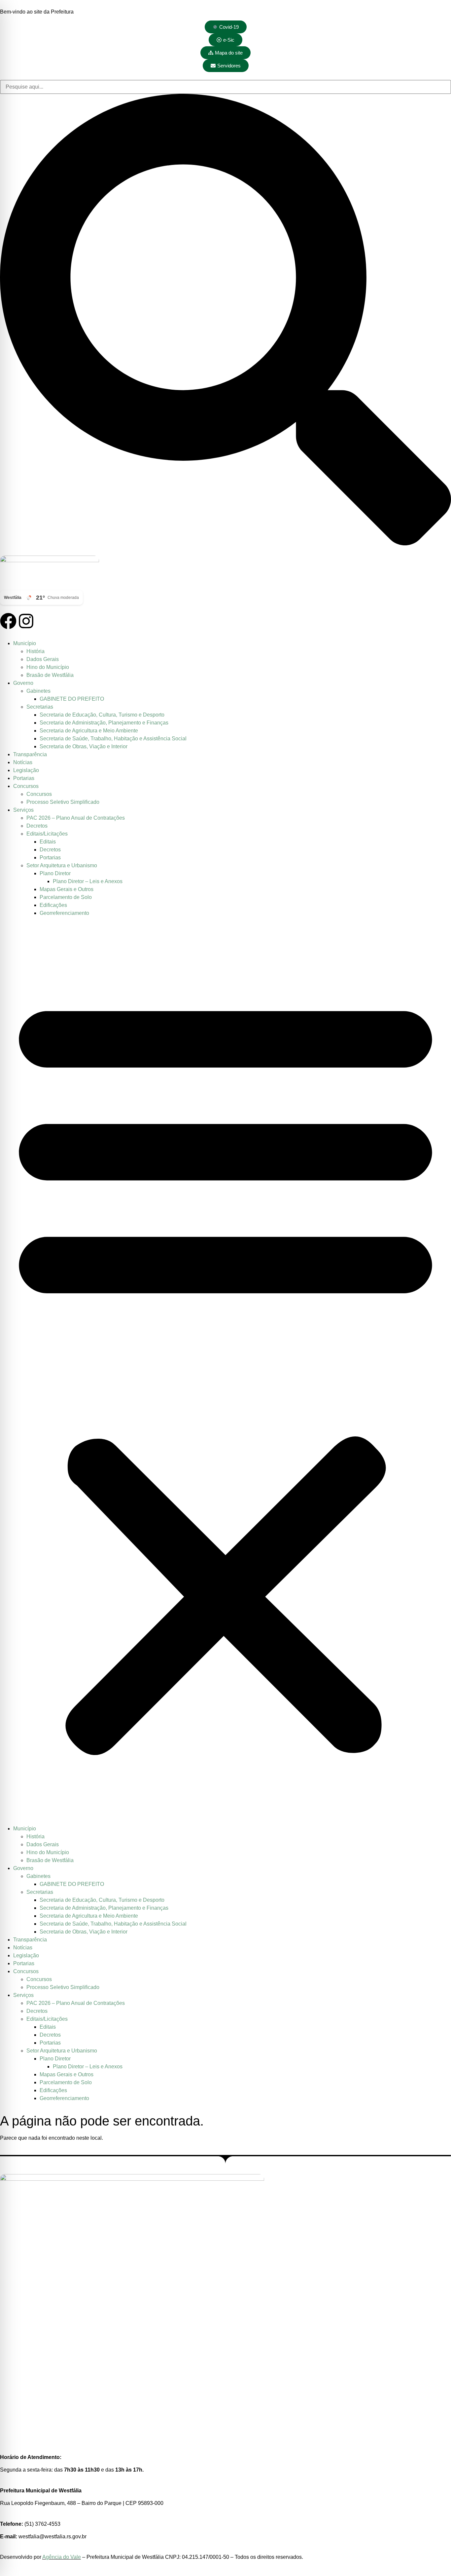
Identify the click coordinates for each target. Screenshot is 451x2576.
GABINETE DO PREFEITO (72, 699)
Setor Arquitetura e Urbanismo (62, 865)
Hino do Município (48, 667)
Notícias (23, 762)
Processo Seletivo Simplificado (63, 802)
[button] (225, 1371)
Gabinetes (38, 691)
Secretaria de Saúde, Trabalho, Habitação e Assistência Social (113, 739)
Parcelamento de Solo (66, 897)
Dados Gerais (43, 659)
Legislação (26, 770)
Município (25, 643)
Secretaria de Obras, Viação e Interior (84, 746)
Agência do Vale (62, 2557)
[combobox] (225, 87)
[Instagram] (26, 621)
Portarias (24, 778)
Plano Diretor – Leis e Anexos (88, 881)
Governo (23, 683)
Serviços (23, 810)
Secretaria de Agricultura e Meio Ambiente (89, 731)
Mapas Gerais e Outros (67, 889)
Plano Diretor (55, 873)
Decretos (37, 826)
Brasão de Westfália (50, 675)
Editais (48, 842)
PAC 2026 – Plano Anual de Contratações (76, 818)
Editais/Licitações (47, 834)
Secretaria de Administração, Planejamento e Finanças (104, 723)
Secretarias (40, 707)
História (35, 651)
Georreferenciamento (64, 913)
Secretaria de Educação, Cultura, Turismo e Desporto (102, 715)
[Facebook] (8, 621)
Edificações (53, 905)
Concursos (26, 786)
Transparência (30, 754)
